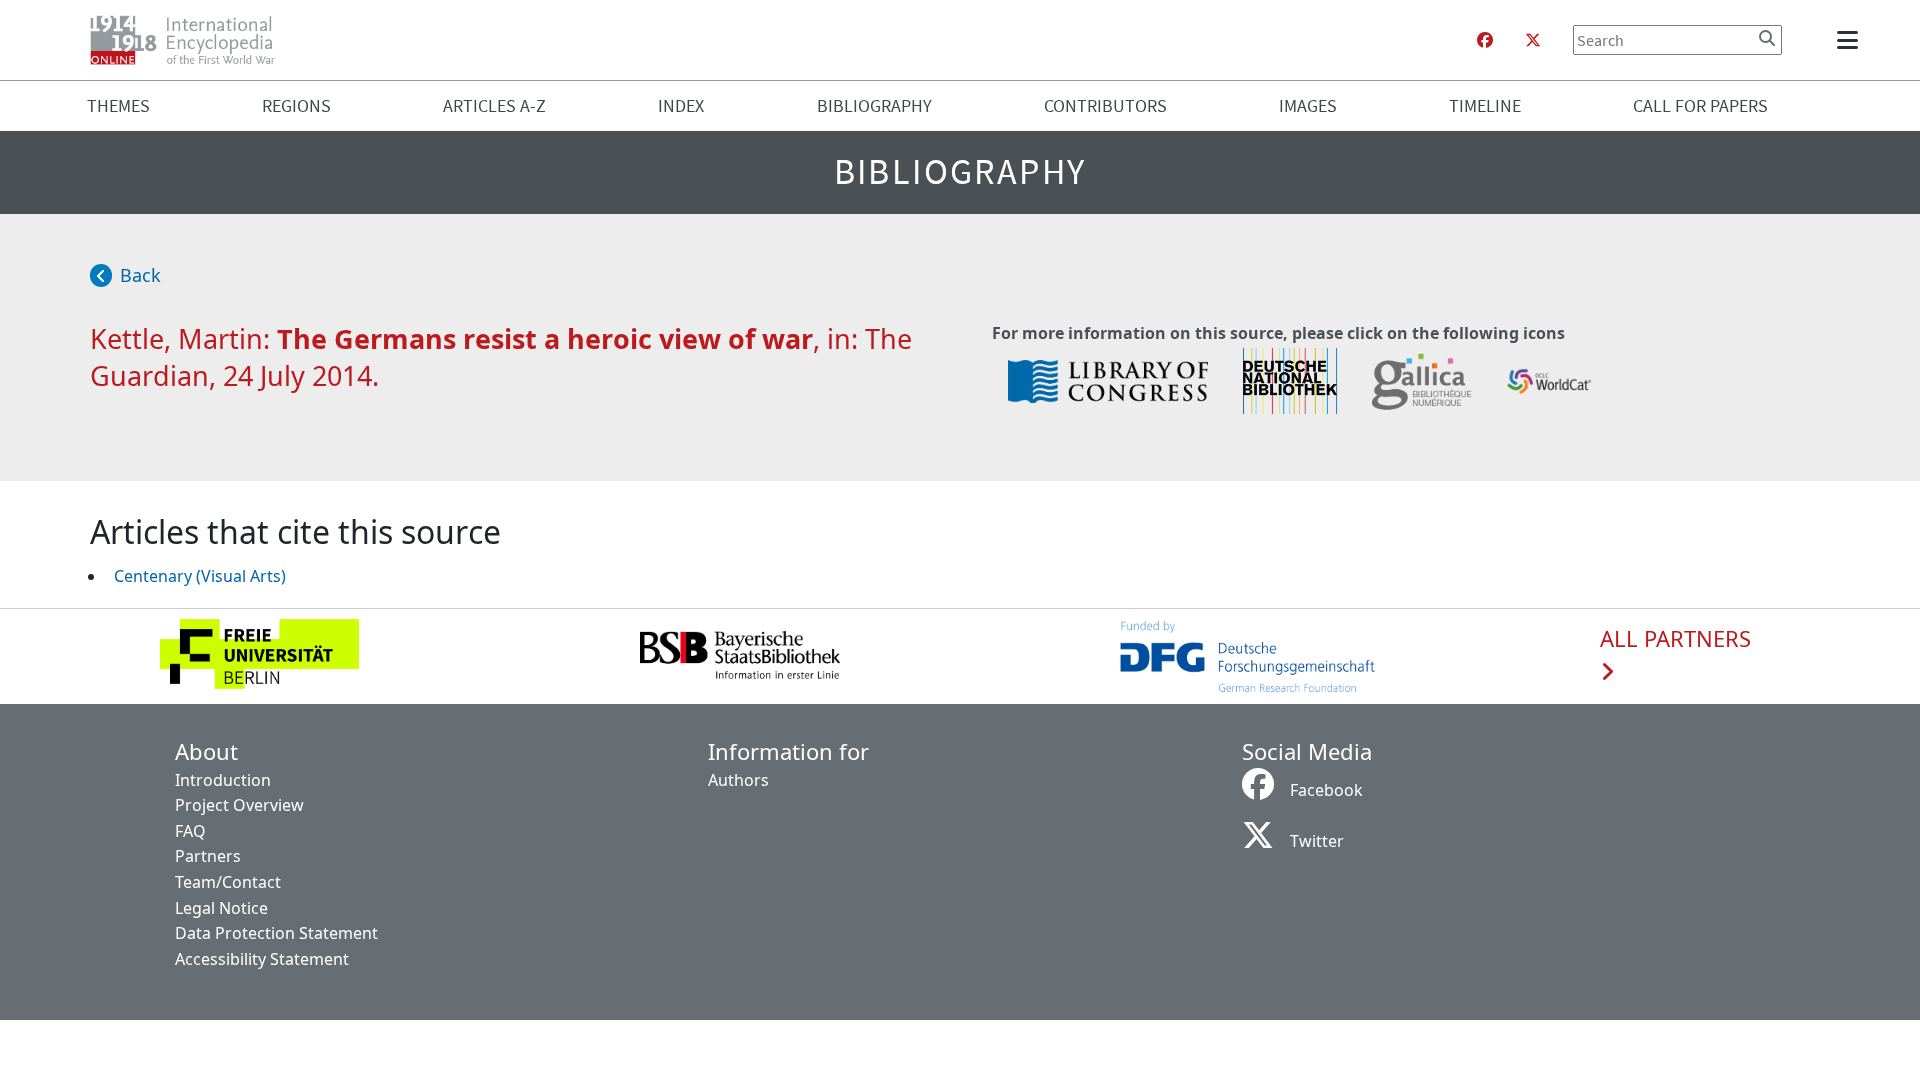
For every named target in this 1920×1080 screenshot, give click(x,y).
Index (681, 105)
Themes (118, 105)
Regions (296, 105)
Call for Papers (1700, 105)
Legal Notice (221, 908)
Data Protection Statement (276, 933)
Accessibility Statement (262, 959)
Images (1308, 105)
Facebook (1326, 790)
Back (140, 275)
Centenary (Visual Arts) (200, 576)
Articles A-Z (494, 105)
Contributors (1105, 105)
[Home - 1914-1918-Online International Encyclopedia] (190, 40)
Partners (208, 856)
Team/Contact (228, 882)
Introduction (223, 780)
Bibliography (874, 105)
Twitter (1317, 841)
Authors (738, 780)
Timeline (1485, 105)
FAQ (190, 831)
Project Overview (239, 805)
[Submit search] (1767, 38)
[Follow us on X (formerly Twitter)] (1533, 40)
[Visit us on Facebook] (1485, 40)
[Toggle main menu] (1851, 40)
